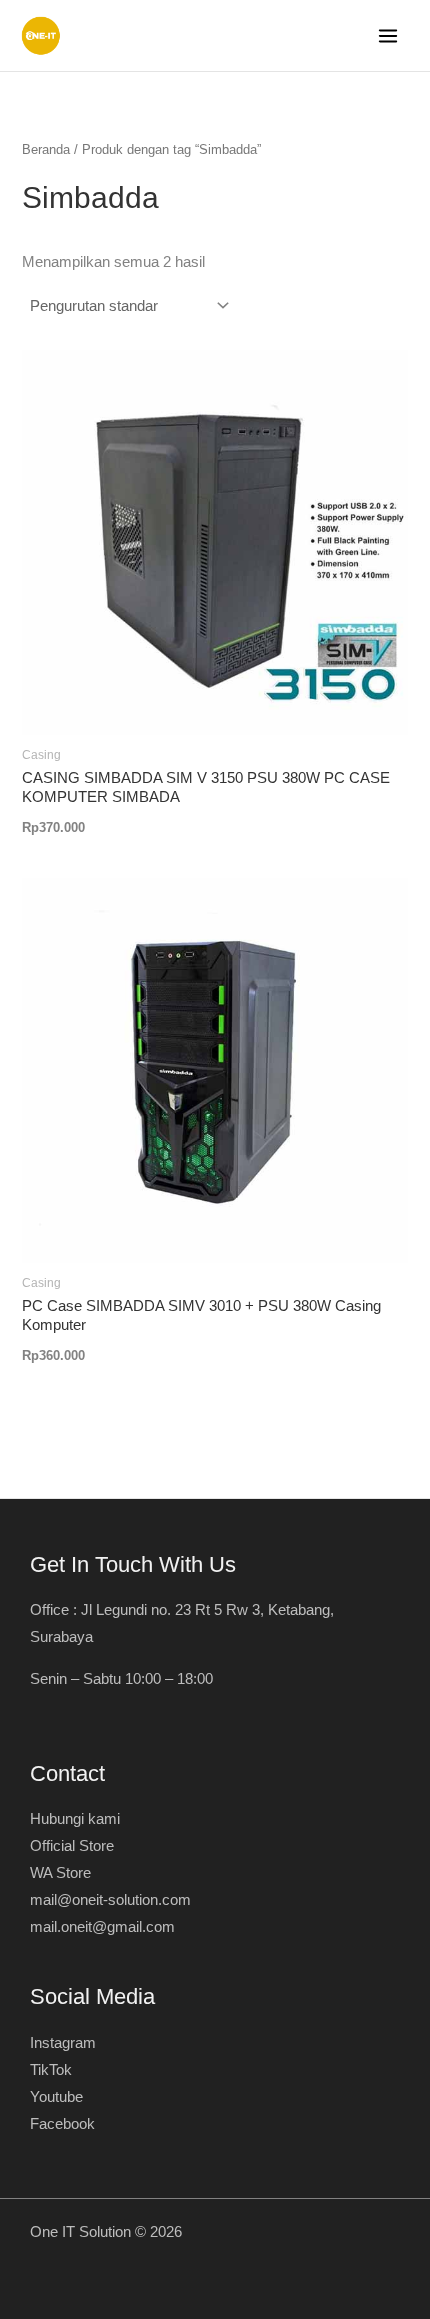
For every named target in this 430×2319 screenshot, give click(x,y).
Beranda (46, 149)
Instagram (63, 2043)
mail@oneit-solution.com (110, 1900)
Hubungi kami (75, 1819)
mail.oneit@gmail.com (102, 1927)
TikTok (51, 2070)
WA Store (60, 1873)
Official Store (72, 1846)
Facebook (62, 2124)
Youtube (56, 2097)
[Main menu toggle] (388, 36)
